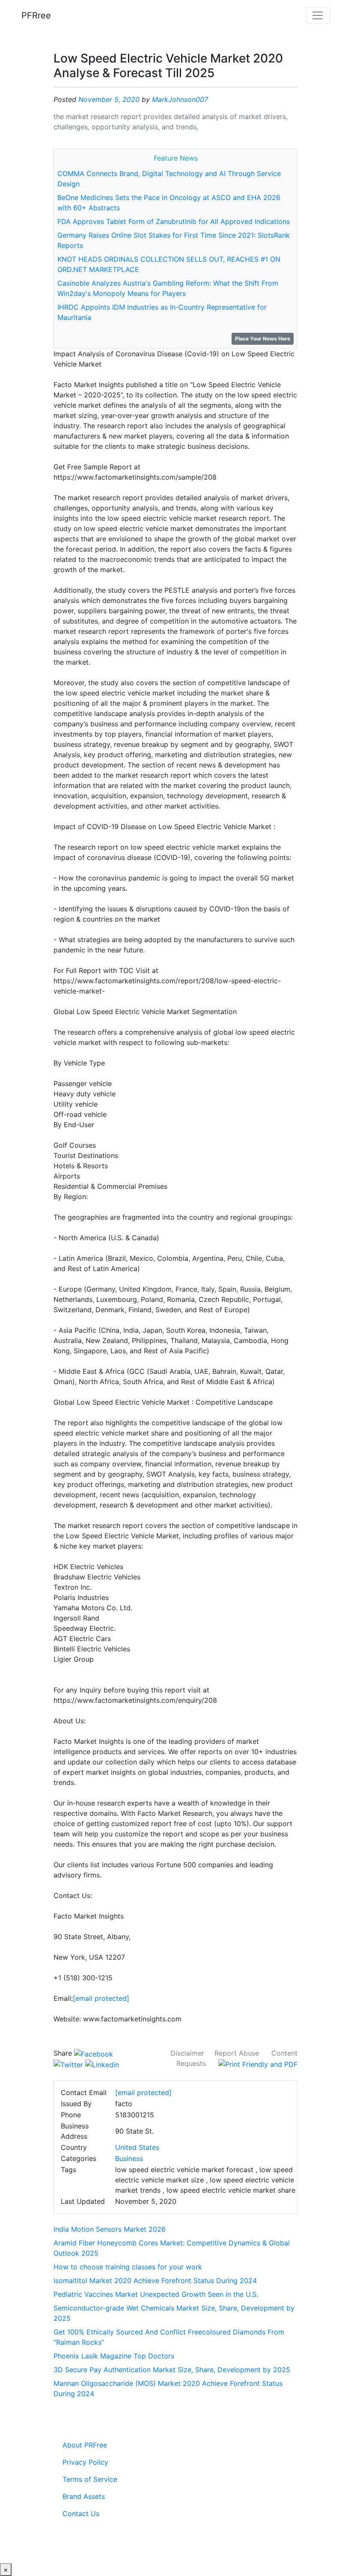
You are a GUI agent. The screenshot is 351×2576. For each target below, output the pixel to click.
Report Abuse (237, 2053)
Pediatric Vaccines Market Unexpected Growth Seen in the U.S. (156, 2294)
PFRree (36, 15)
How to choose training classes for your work (128, 2267)
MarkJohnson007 (180, 99)
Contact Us (81, 2513)
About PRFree (85, 2445)
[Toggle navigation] (318, 15)
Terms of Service (90, 2479)
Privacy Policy (85, 2462)
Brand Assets (84, 2496)
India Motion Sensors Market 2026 (110, 2229)
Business (129, 2158)
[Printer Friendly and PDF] (258, 2063)
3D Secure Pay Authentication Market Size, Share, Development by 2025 (172, 2370)
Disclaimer (187, 2053)
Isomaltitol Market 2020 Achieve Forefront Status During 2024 (155, 2280)
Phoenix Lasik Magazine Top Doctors (114, 2356)
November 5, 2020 (109, 99)
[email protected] (101, 1998)
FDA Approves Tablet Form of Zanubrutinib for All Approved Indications (174, 221)
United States (137, 2147)
